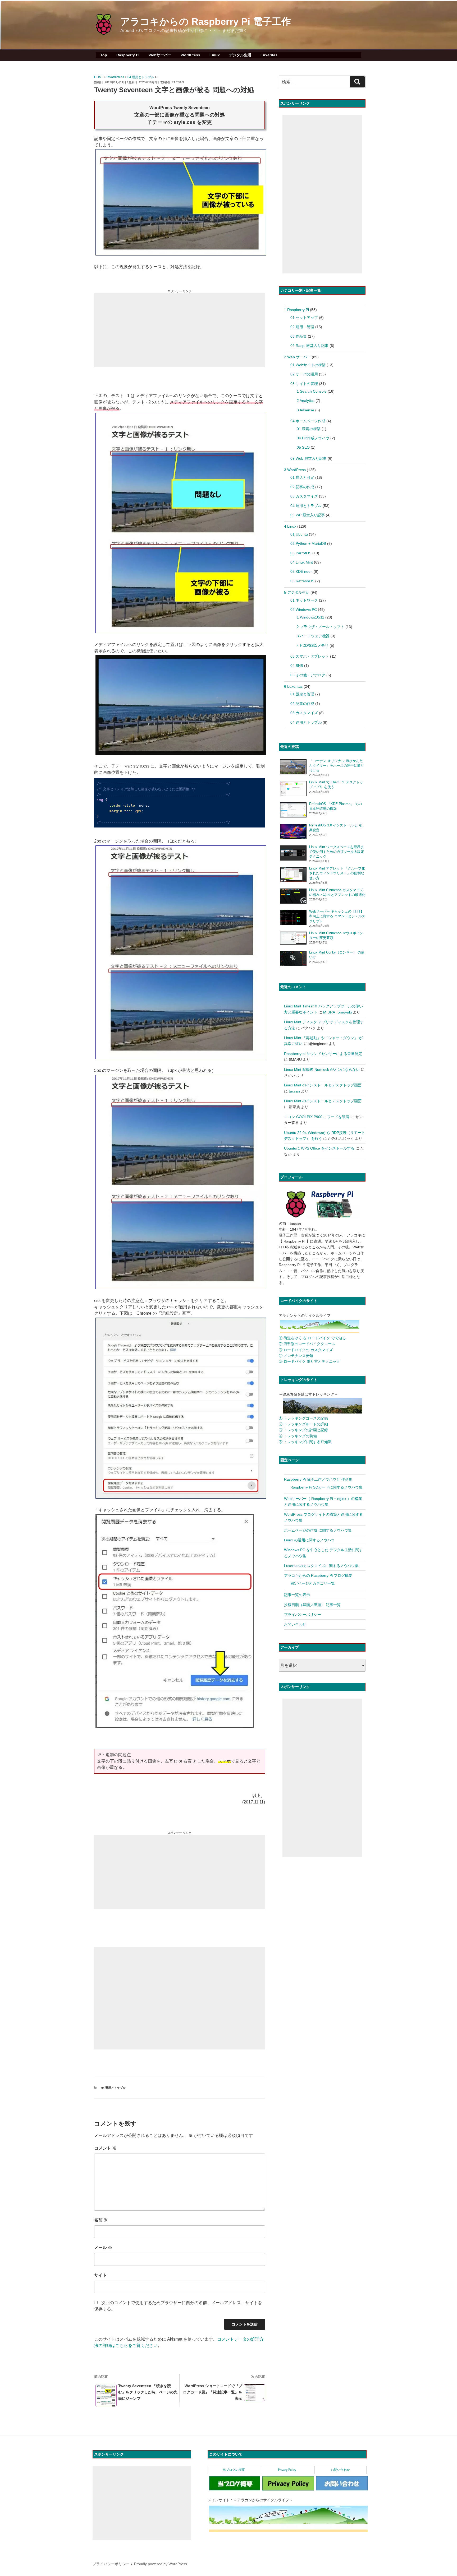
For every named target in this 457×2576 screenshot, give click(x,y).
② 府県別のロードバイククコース (307, 1344)
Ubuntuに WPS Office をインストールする (319, 1148)
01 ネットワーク (304, 600)
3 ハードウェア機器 (313, 636)
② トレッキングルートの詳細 (303, 1424)
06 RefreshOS (302, 581)
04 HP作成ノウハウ (313, 438)
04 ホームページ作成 (308, 421)
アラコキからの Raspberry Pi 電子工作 (206, 22)
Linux (215, 55)
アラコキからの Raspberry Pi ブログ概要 (318, 1575)
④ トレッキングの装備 (298, 1436)
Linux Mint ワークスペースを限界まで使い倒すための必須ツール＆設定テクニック (337, 852)
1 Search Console (312, 391)
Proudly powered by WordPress (161, 2564)
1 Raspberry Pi (296, 310)
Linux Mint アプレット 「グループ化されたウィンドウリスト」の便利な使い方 (337, 873)
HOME (99, 77)
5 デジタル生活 (297, 592)
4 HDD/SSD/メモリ (313, 645)
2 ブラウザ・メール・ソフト (321, 627)
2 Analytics (306, 401)
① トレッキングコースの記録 (303, 1418)
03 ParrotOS (301, 553)
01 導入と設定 (302, 477)
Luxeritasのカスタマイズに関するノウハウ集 (321, 1566)
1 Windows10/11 (310, 617)
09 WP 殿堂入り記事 (308, 515)
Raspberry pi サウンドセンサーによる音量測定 (323, 1054)
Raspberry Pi (128, 55)
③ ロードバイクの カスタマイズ (306, 1350)
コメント (105, 2148)
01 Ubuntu (299, 534)
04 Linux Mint (302, 562)
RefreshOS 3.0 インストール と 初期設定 (336, 828)
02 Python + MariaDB (308, 543)
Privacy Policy (287, 2470)
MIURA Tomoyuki (337, 1012)
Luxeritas (269, 55)
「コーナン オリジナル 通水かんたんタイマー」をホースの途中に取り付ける (337, 766)
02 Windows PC (304, 610)
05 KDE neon (301, 571)
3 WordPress (115, 77)
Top (104, 55)
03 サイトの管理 (304, 384)
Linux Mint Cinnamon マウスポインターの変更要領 (336, 935)
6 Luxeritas (293, 686)
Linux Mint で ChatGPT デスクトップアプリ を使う (336, 785)
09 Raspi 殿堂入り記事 (309, 346)
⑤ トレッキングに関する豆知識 (305, 1442)
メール (103, 2247)
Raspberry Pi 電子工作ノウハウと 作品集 (318, 1479)
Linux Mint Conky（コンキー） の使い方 (337, 955)
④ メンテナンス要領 (296, 1356)
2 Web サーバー (297, 357)
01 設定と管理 (302, 694)
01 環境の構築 (309, 429)
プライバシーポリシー (303, 1615)
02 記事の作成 (302, 487)
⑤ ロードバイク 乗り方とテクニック (309, 1361)
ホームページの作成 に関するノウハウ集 (318, 1530)
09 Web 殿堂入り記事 (309, 458)
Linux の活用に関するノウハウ (309, 1540)
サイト (100, 2275)
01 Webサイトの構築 (308, 365)
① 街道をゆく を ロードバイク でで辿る (312, 1338)
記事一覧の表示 (297, 1595)
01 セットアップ (304, 318)
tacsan (178, 82)
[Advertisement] (180, 330)
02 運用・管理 (302, 327)
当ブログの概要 (234, 2470)
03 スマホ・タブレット (310, 656)
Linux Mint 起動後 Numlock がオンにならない (322, 1070)
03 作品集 (299, 336)
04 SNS (297, 666)
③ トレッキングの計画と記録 (303, 1430)
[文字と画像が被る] (180, 254)
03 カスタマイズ (304, 496)
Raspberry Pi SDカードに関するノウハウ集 (326, 1487)
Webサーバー (160, 55)
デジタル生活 (240, 55)
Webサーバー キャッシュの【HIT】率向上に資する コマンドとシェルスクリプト (337, 916)
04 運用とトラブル (141, 77)
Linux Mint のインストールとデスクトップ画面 (323, 1085)
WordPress (190, 55)
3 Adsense (305, 410)
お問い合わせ (295, 1624)
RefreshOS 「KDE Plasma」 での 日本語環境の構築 (335, 806)
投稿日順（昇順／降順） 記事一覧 (312, 1605)
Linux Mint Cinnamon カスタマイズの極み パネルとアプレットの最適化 (337, 892)
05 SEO (303, 447)
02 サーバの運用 (304, 374)
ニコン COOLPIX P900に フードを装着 (317, 1117)
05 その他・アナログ (308, 675)
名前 (101, 2220)
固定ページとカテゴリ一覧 (313, 1583)
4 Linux (290, 526)
